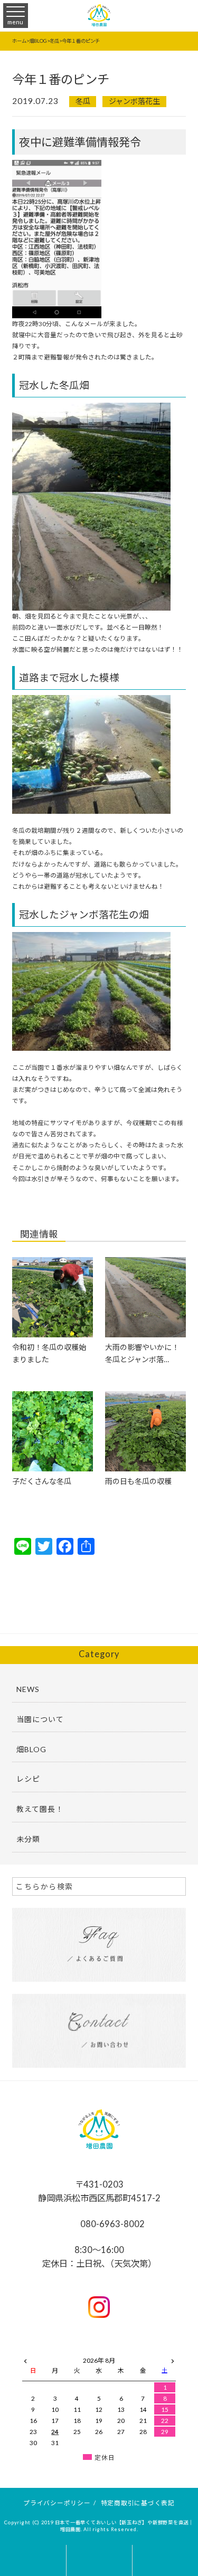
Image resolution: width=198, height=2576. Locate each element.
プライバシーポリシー (57, 2503)
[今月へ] (55, 2350)
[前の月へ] (25, 2359)
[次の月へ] (173, 2359)
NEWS (28, 1689)
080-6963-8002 (112, 2224)
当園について (40, 1719)
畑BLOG (31, 1749)
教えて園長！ (40, 1809)
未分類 (28, 1839)
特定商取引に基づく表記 (138, 2503)
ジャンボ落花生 (134, 101)
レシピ (28, 1779)
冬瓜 (83, 101)
